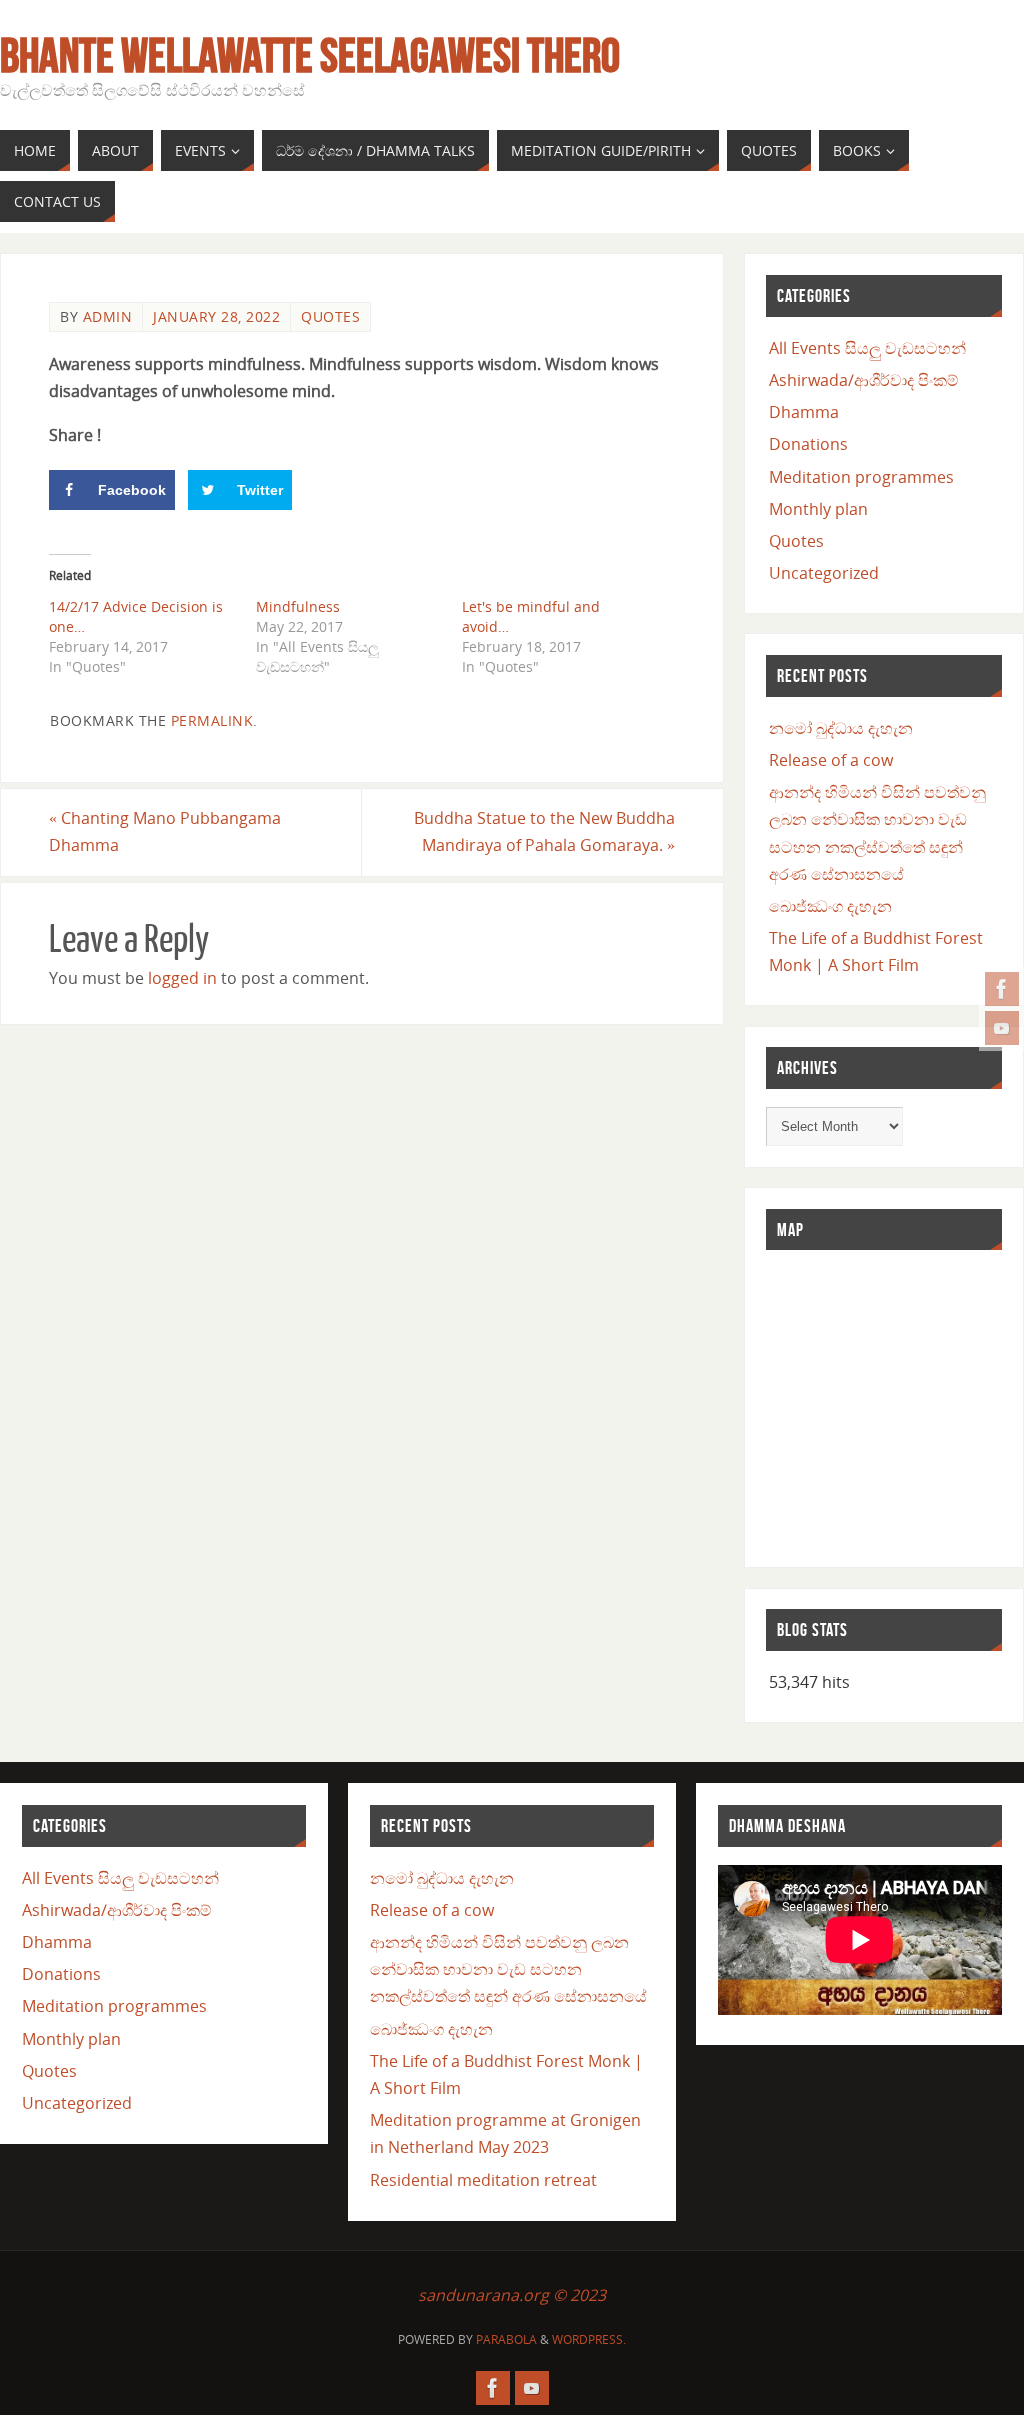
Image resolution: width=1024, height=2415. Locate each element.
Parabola (506, 2339)
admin (108, 316)
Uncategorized (824, 573)
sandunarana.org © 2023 (512, 2295)
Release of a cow (831, 760)
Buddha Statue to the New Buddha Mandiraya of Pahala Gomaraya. (544, 831)
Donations (808, 444)
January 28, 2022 (216, 316)
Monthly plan (818, 509)
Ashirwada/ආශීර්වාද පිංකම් (864, 380)
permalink (212, 720)
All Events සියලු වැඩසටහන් (867, 348)
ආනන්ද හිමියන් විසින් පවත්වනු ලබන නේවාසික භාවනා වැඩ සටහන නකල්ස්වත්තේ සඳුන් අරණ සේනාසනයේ (508, 1969)
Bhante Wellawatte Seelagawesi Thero (310, 56)
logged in (182, 978)
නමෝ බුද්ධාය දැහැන (841, 728)
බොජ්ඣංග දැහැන (830, 906)
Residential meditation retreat (483, 2180)
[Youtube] (1002, 1028)
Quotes (330, 316)
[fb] (1002, 989)
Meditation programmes (861, 477)
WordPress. (589, 2339)
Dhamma (804, 412)
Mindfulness (298, 606)
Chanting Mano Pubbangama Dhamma (165, 831)
